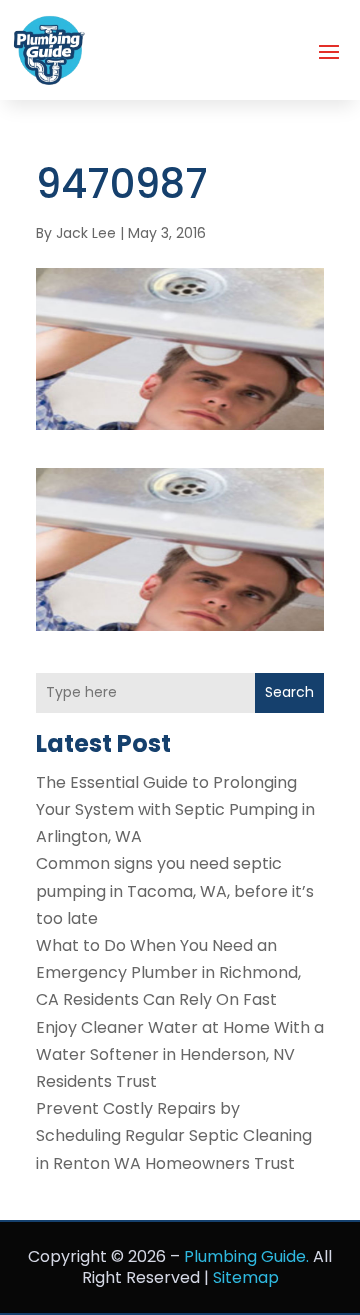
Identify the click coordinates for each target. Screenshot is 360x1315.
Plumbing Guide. (246, 1256)
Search (289, 692)
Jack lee (86, 233)
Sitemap (246, 1277)
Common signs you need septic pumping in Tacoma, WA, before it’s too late (175, 890)
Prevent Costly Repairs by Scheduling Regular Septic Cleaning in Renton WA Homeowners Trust (174, 1135)
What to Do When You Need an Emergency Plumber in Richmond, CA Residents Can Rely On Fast (168, 972)
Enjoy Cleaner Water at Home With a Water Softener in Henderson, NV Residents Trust (180, 1054)
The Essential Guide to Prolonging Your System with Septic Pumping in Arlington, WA (175, 809)
